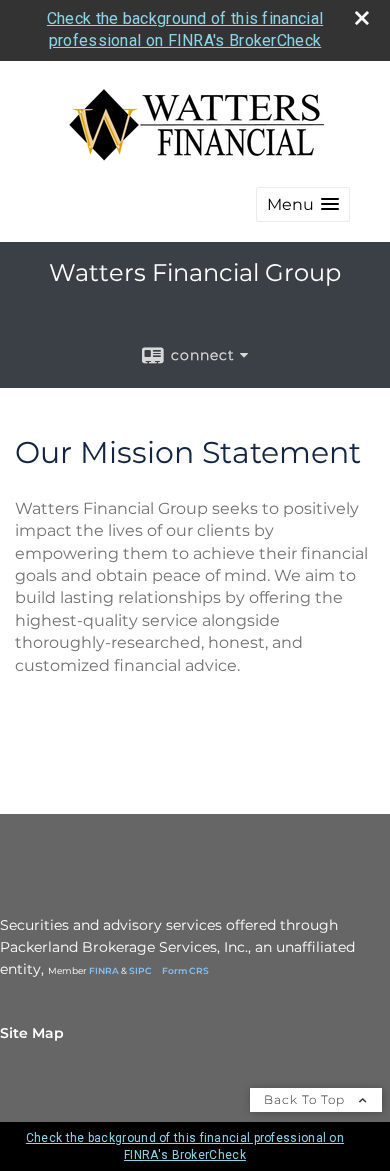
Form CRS (185, 970)
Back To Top (306, 1099)
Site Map (32, 1033)
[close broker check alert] (362, 18)
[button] (303, 204)
